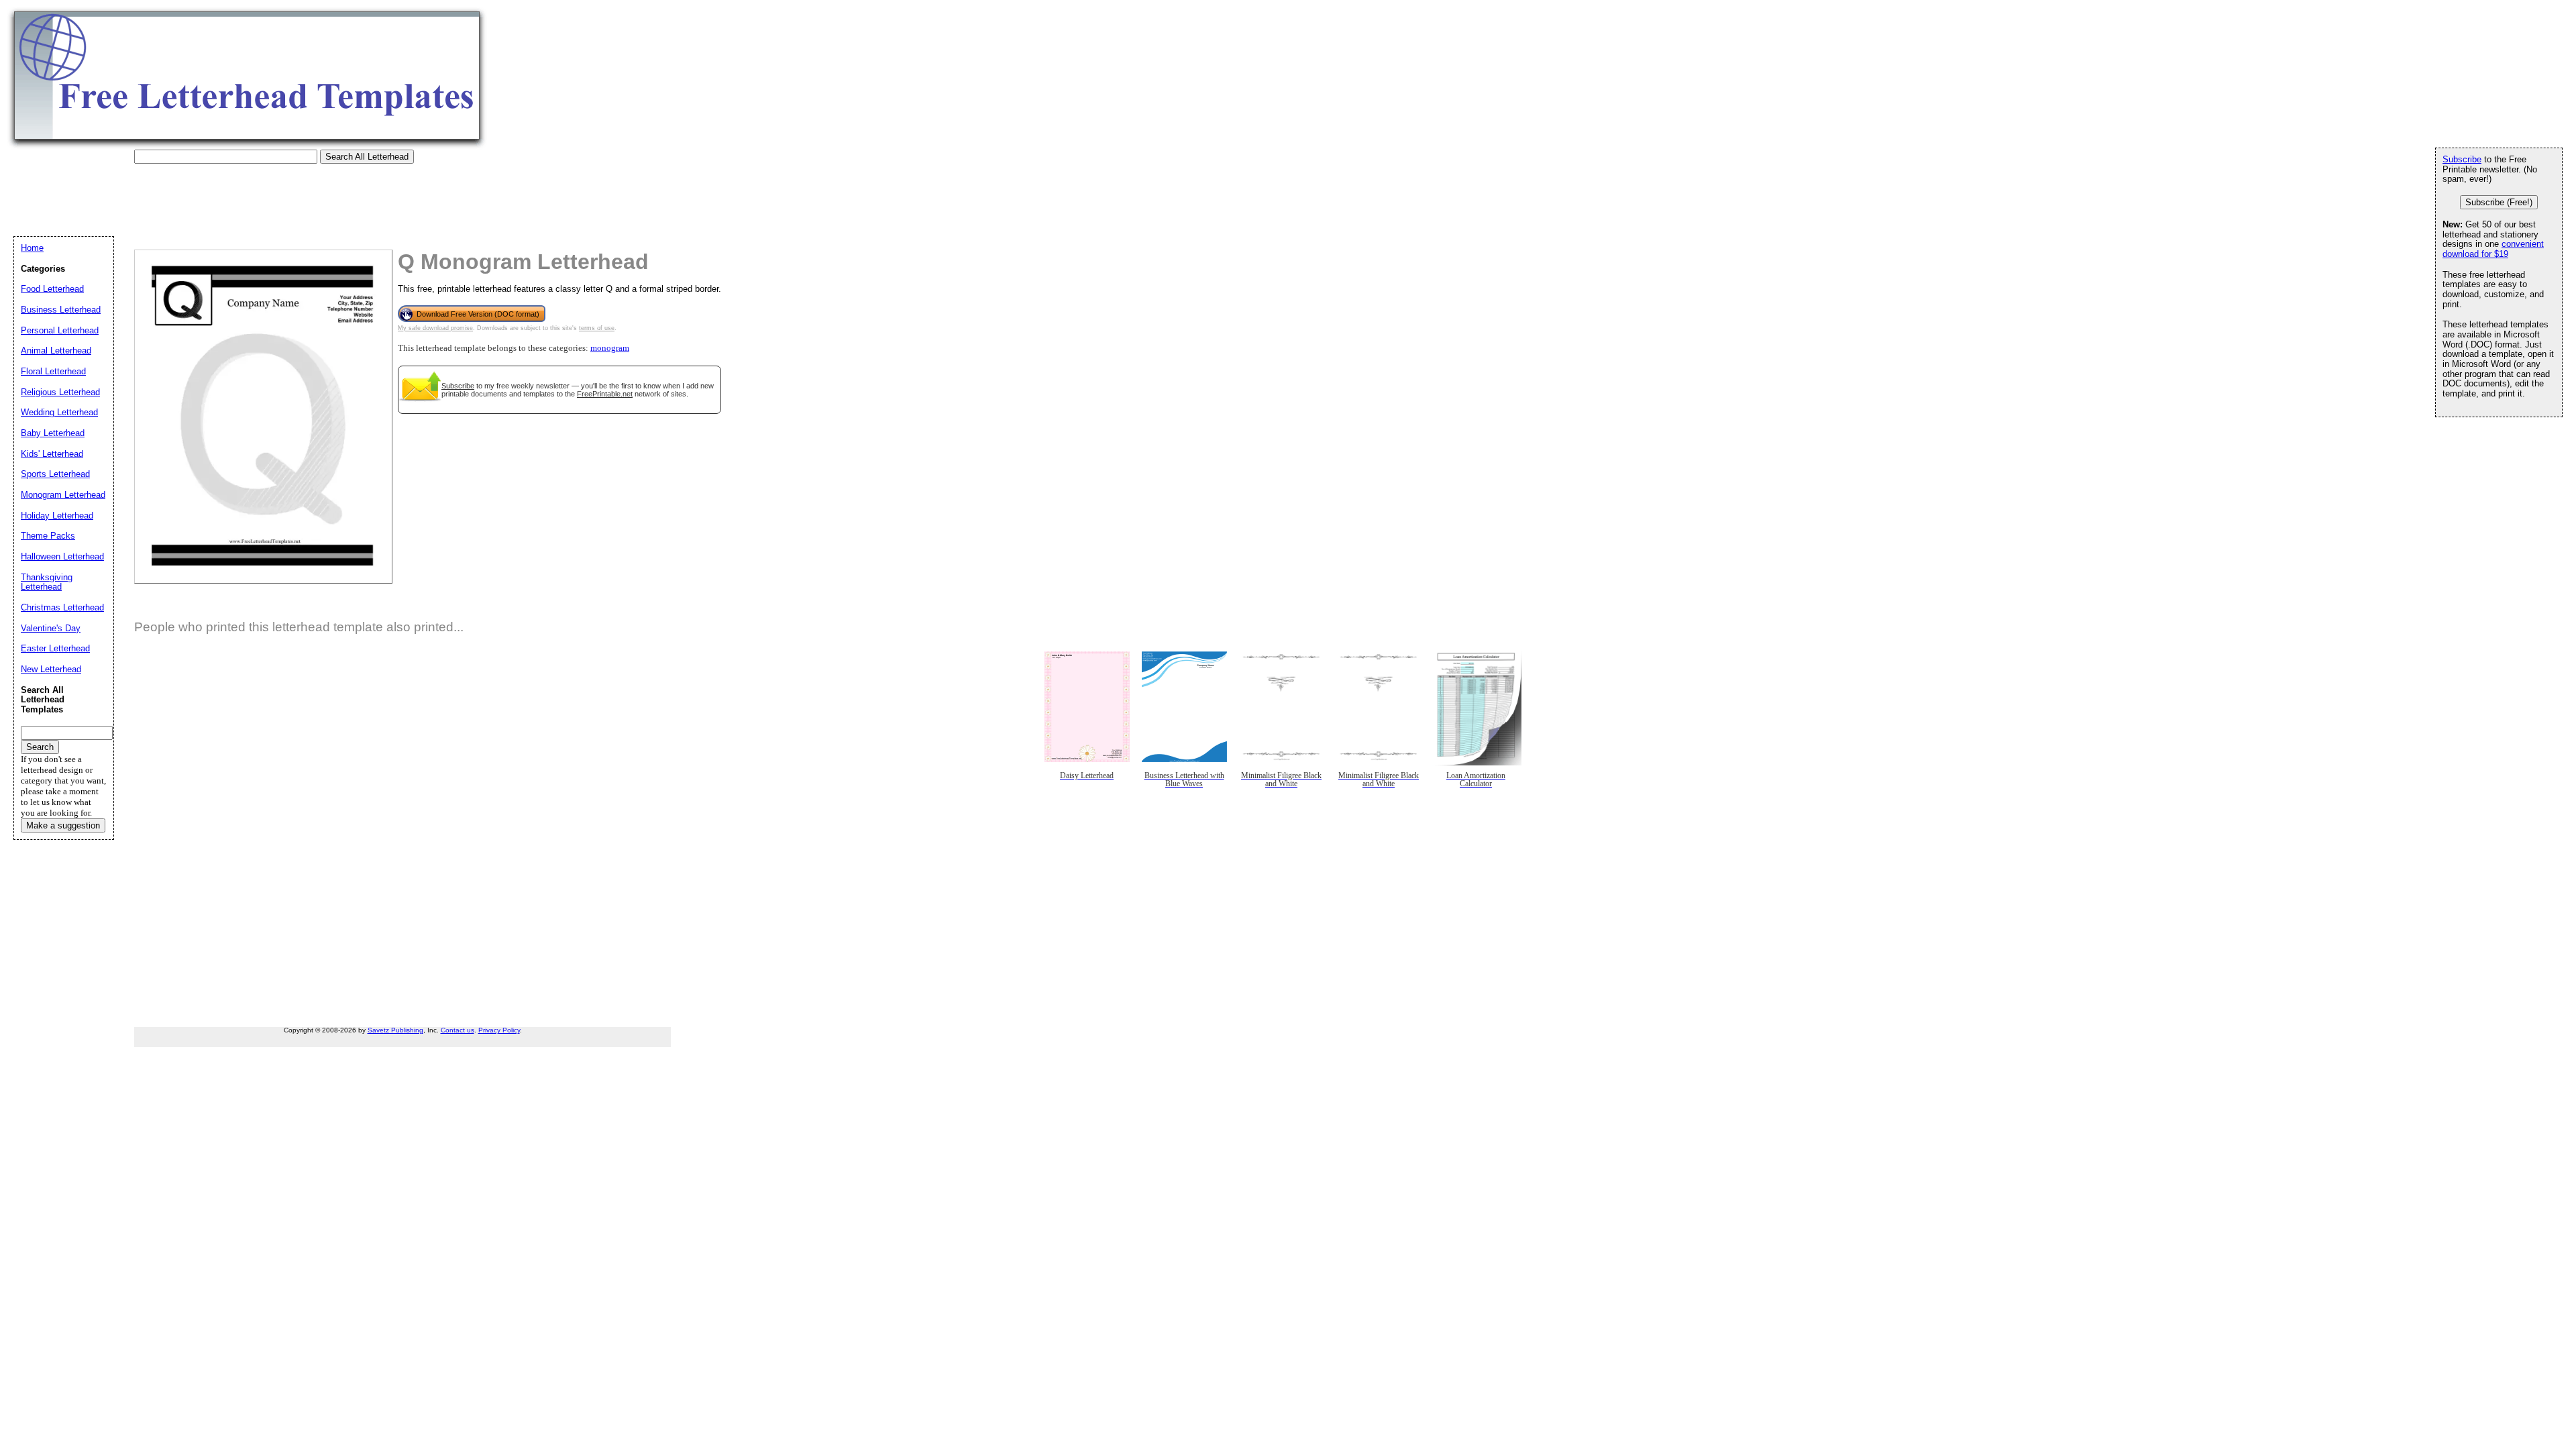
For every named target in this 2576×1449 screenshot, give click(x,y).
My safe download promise (435, 328)
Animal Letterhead (56, 351)
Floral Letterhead (53, 371)
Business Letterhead (61, 310)
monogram (610, 348)
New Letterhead (51, 669)
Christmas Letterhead (62, 607)
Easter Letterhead (55, 648)
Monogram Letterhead (63, 495)
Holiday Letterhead (57, 516)
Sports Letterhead (55, 474)
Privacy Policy (499, 1030)
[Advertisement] (258, 194)
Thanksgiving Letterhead (47, 582)
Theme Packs (48, 536)
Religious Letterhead (60, 392)
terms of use (597, 328)
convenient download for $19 (2493, 249)
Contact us (458, 1030)
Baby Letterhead (53, 433)
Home (32, 248)
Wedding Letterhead (59, 412)
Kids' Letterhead (52, 454)
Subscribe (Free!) (2499, 202)
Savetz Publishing (395, 1030)
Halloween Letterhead (62, 556)
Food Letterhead (52, 289)
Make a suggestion (63, 825)
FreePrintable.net (605, 394)
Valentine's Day (51, 628)
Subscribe (458, 386)
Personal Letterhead (60, 330)
